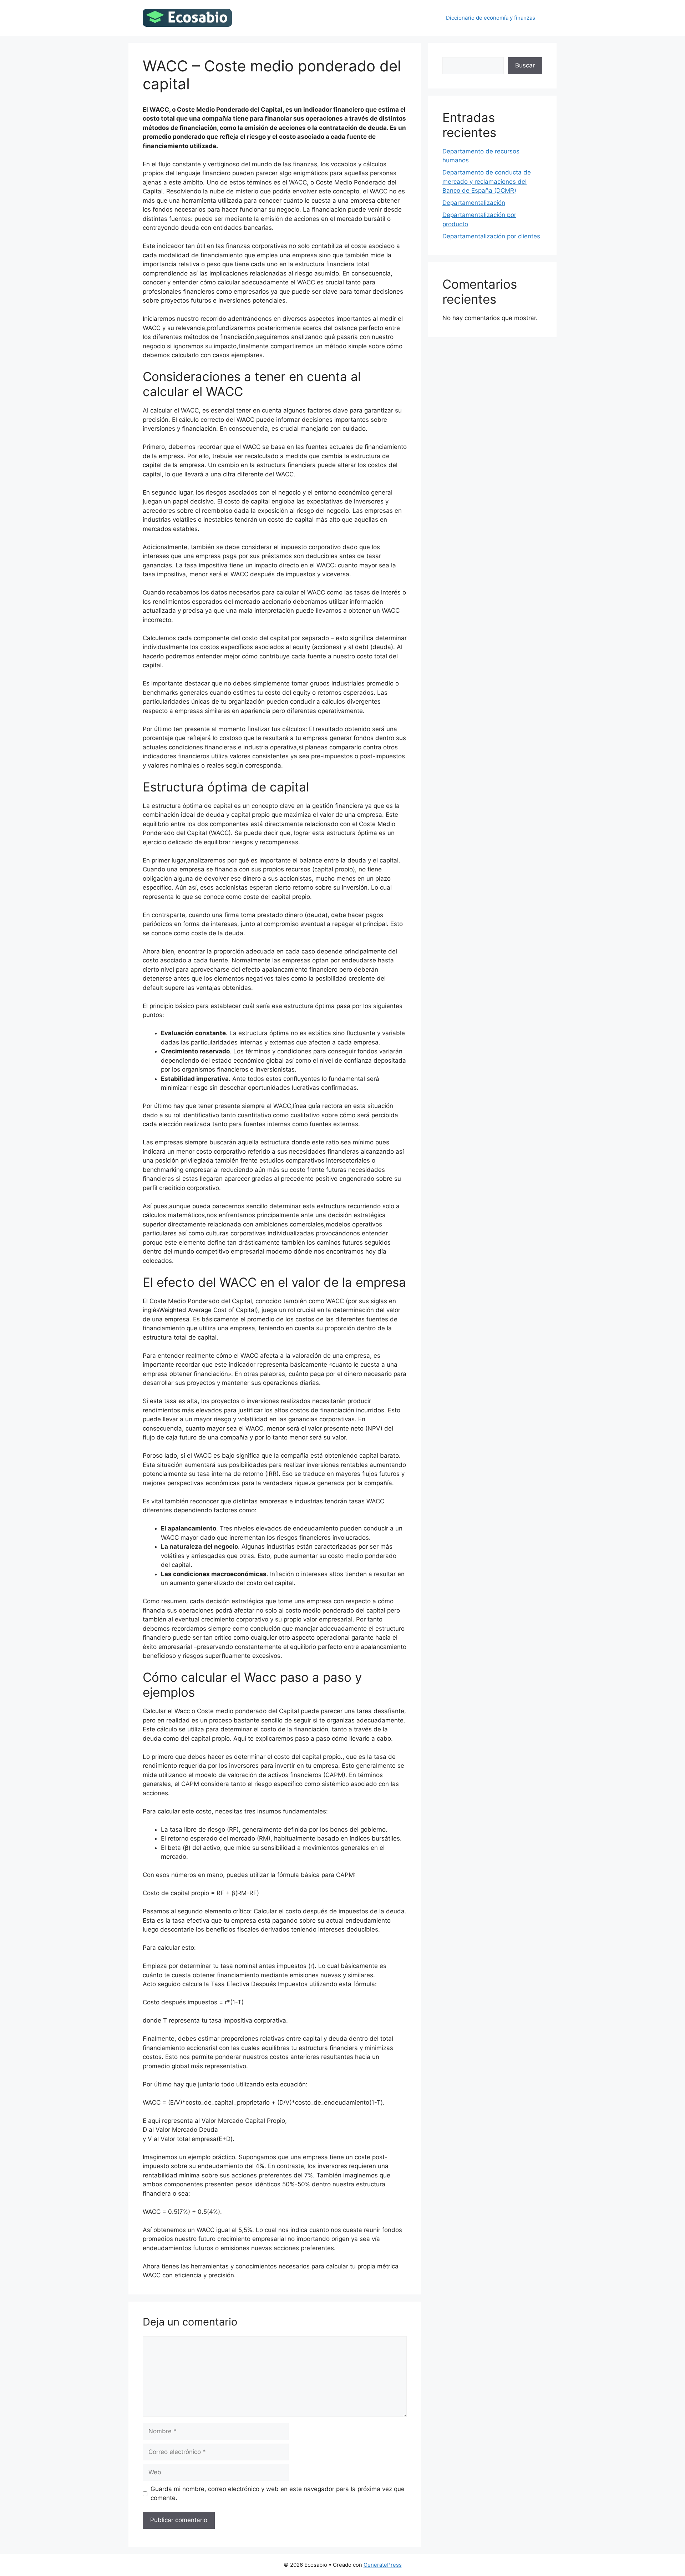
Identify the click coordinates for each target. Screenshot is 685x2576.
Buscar (525, 65)
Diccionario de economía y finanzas (491, 18)
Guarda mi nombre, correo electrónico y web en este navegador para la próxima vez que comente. (278, 2494)
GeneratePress (383, 2565)
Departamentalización (474, 203)
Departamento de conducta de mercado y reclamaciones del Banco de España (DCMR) (487, 181)
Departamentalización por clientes (491, 236)
